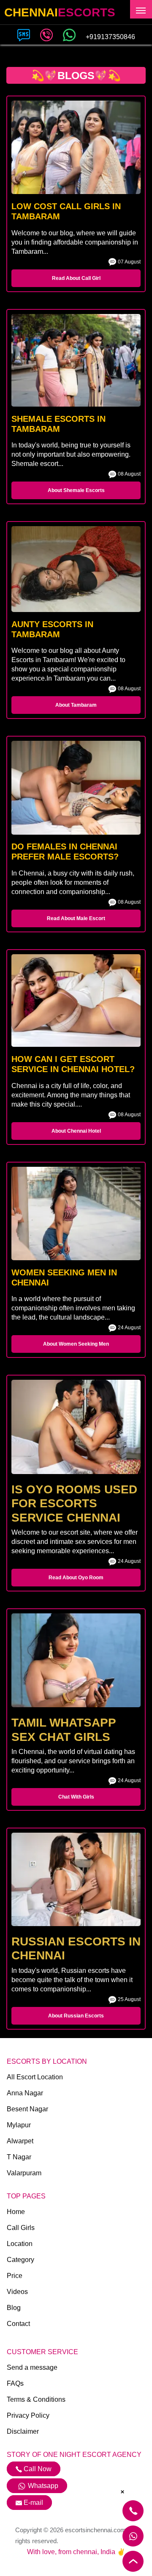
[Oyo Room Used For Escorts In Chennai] (76, 1427)
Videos (17, 2292)
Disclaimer (23, 2431)
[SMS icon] (24, 34)
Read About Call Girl (76, 278)
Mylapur (19, 2125)
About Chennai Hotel (76, 1131)
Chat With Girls (76, 1797)
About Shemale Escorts (76, 490)
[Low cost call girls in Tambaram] (76, 147)
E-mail (33, 2503)
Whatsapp (43, 2486)
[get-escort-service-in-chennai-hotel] (76, 1001)
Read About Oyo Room (76, 1578)
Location (20, 2244)
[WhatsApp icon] (69, 34)
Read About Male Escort (76, 918)
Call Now (37, 2469)
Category (20, 2260)
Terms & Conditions (36, 2399)
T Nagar (19, 2157)
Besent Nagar (27, 2109)
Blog (14, 2308)
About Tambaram (76, 705)
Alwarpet (20, 2141)
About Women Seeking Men (76, 1344)
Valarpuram (24, 2173)
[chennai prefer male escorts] (76, 788)
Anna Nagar (25, 2093)
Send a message (32, 2367)
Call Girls (21, 2228)
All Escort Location (35, 2077)
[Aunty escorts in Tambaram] (76, 569)
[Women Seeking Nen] (76, 1213)
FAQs (15, 2383)
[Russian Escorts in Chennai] (76, 1879)
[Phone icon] (46, 34)
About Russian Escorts (76, 2016)
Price (15, 2276)
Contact (18, 2324)
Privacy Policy (28, 2415)
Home (16, 2212)
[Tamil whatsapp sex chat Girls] (76, 1660)
